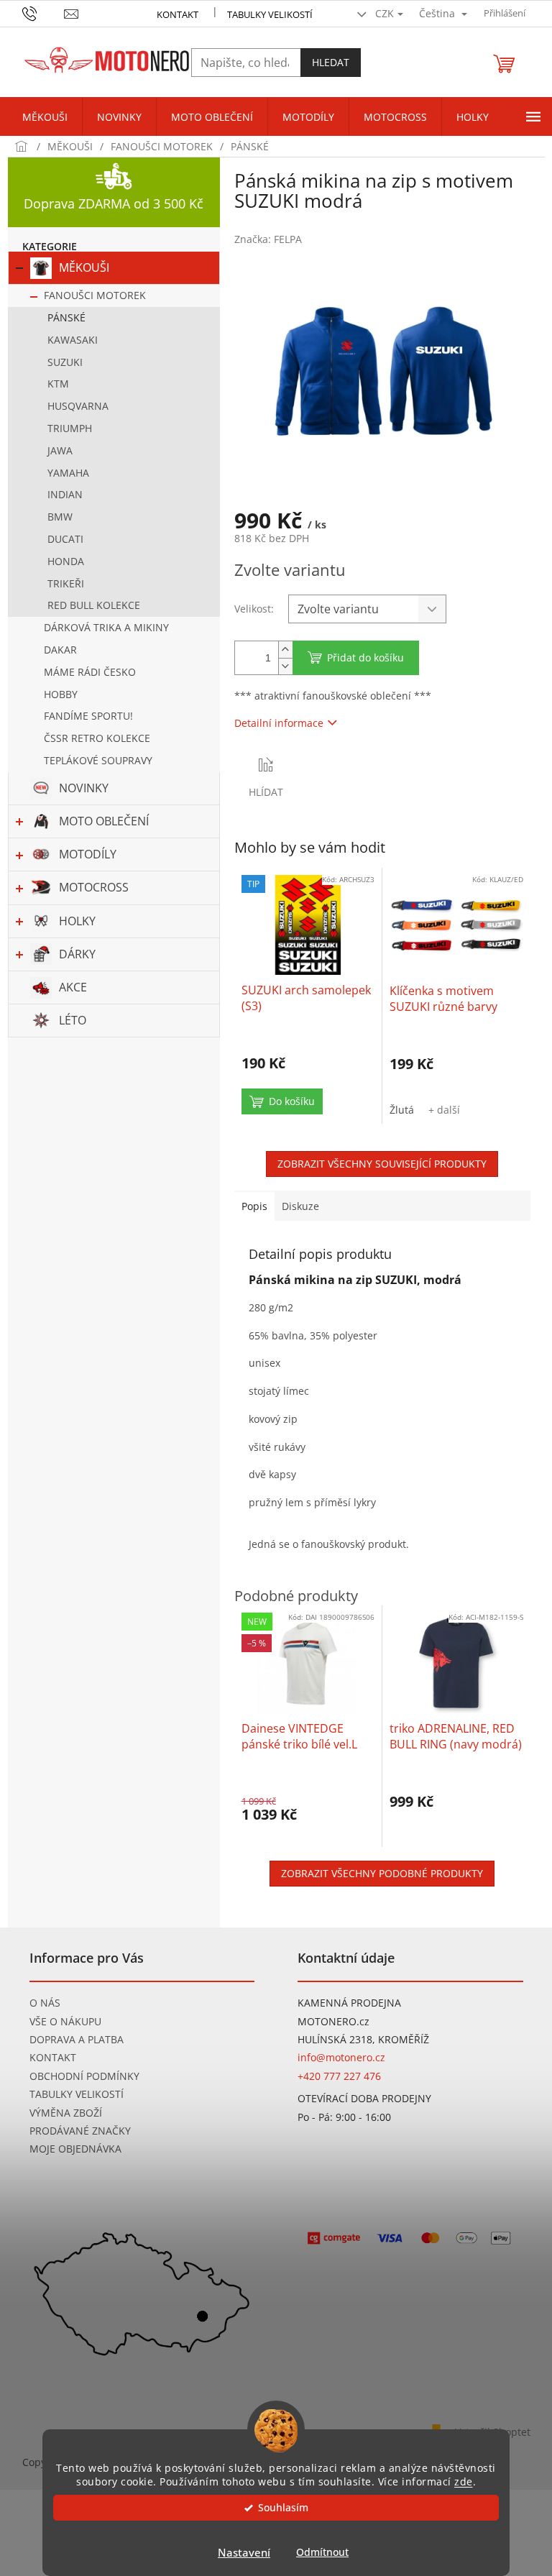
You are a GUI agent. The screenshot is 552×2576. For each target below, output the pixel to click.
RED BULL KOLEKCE (94, 605)
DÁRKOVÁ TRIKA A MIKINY (106, 627)
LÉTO (73, 1020)
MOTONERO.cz (333, 2021)
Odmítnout (322, 2552)
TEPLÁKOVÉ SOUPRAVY (98, 760)
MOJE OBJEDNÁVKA (75, 2149)
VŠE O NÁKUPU (65, 2021)
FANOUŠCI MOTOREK (95, 295)
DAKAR (60, 650)
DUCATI (65, 539)
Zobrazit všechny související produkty (382, 1164)
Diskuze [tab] (300, 1206)
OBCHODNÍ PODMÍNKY (84, 2076)
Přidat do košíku (365, 657)
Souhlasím (283, 2508)
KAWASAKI (73, 340)
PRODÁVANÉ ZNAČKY (80, 2131)
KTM (58, 384)
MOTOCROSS (94, 887)
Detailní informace (279, 723)
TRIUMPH (70, 428)
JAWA (60, 450)
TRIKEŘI (66, 583)
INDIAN (65, 494)
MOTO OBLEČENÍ (104, 821)
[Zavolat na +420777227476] (43, 12)
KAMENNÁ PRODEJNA (349, 2003)
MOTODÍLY (88, 854)
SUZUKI (65, 362)
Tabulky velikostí (270, 14)
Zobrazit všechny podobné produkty (382, 1873)
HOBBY (61, 694)
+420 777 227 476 (339, 2076)
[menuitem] (45, 117)
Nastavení (244, 2552)
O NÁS (45, 2003)
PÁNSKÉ (66, 317)
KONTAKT (178, 14)
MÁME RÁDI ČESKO (90, 672)
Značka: (268, 239)
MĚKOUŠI (84, 267)
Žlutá (402, 1110)
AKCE (73, 987)
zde (464, 2482)
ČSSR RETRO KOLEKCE (97, 738)
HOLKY (77, 921)
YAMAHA (68, 473)
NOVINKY (84, 788)
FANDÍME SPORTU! (88, 716)
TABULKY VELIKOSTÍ (77, 2094)
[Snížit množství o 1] (285, 666)
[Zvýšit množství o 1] (285, 650)
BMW (60, 517)
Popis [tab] (254, 1206)
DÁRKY (77, 954)
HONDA (66, 561)
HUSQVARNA (78, 406)
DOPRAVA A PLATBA (77, 2039)
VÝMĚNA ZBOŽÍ (66, 2113)
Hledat (331, 62)
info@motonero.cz (341, 2057)
